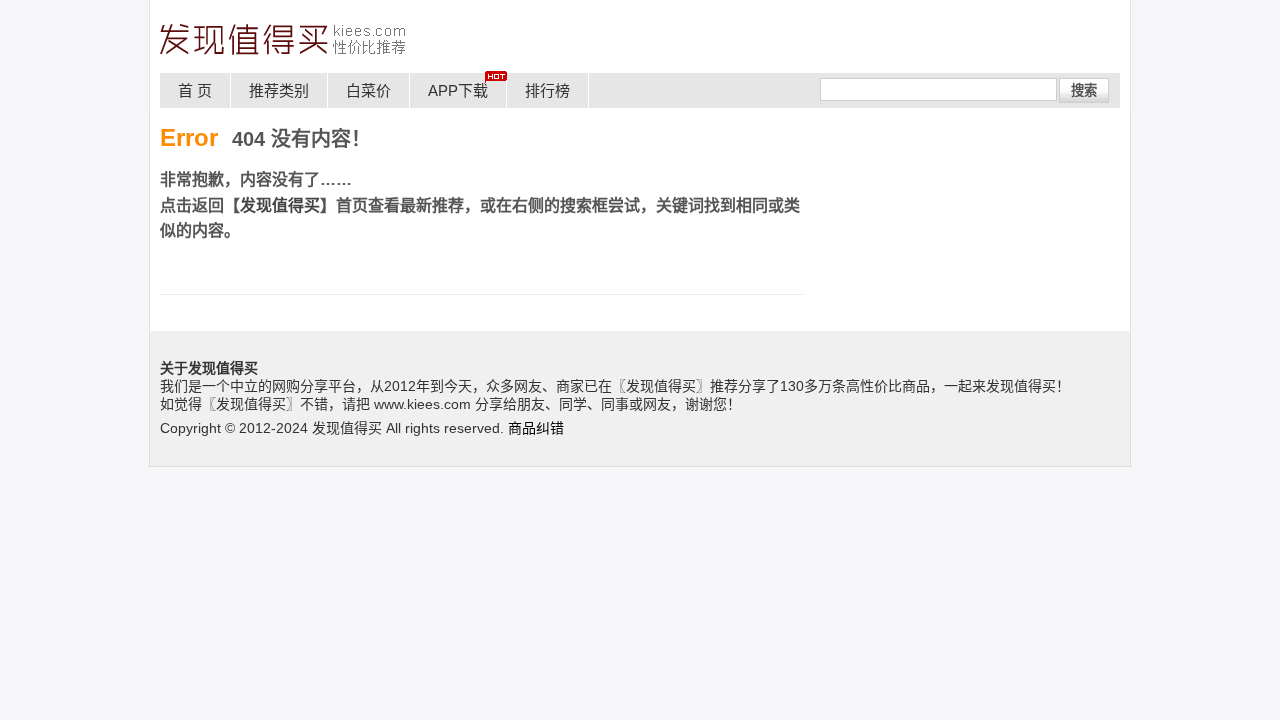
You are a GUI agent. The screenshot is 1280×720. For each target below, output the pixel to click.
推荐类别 (279, 90)
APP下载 (458, 90)
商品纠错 (536, 428)
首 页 (195, 90)
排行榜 (547, 90)
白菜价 (368, 90)
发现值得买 (280, 205)
